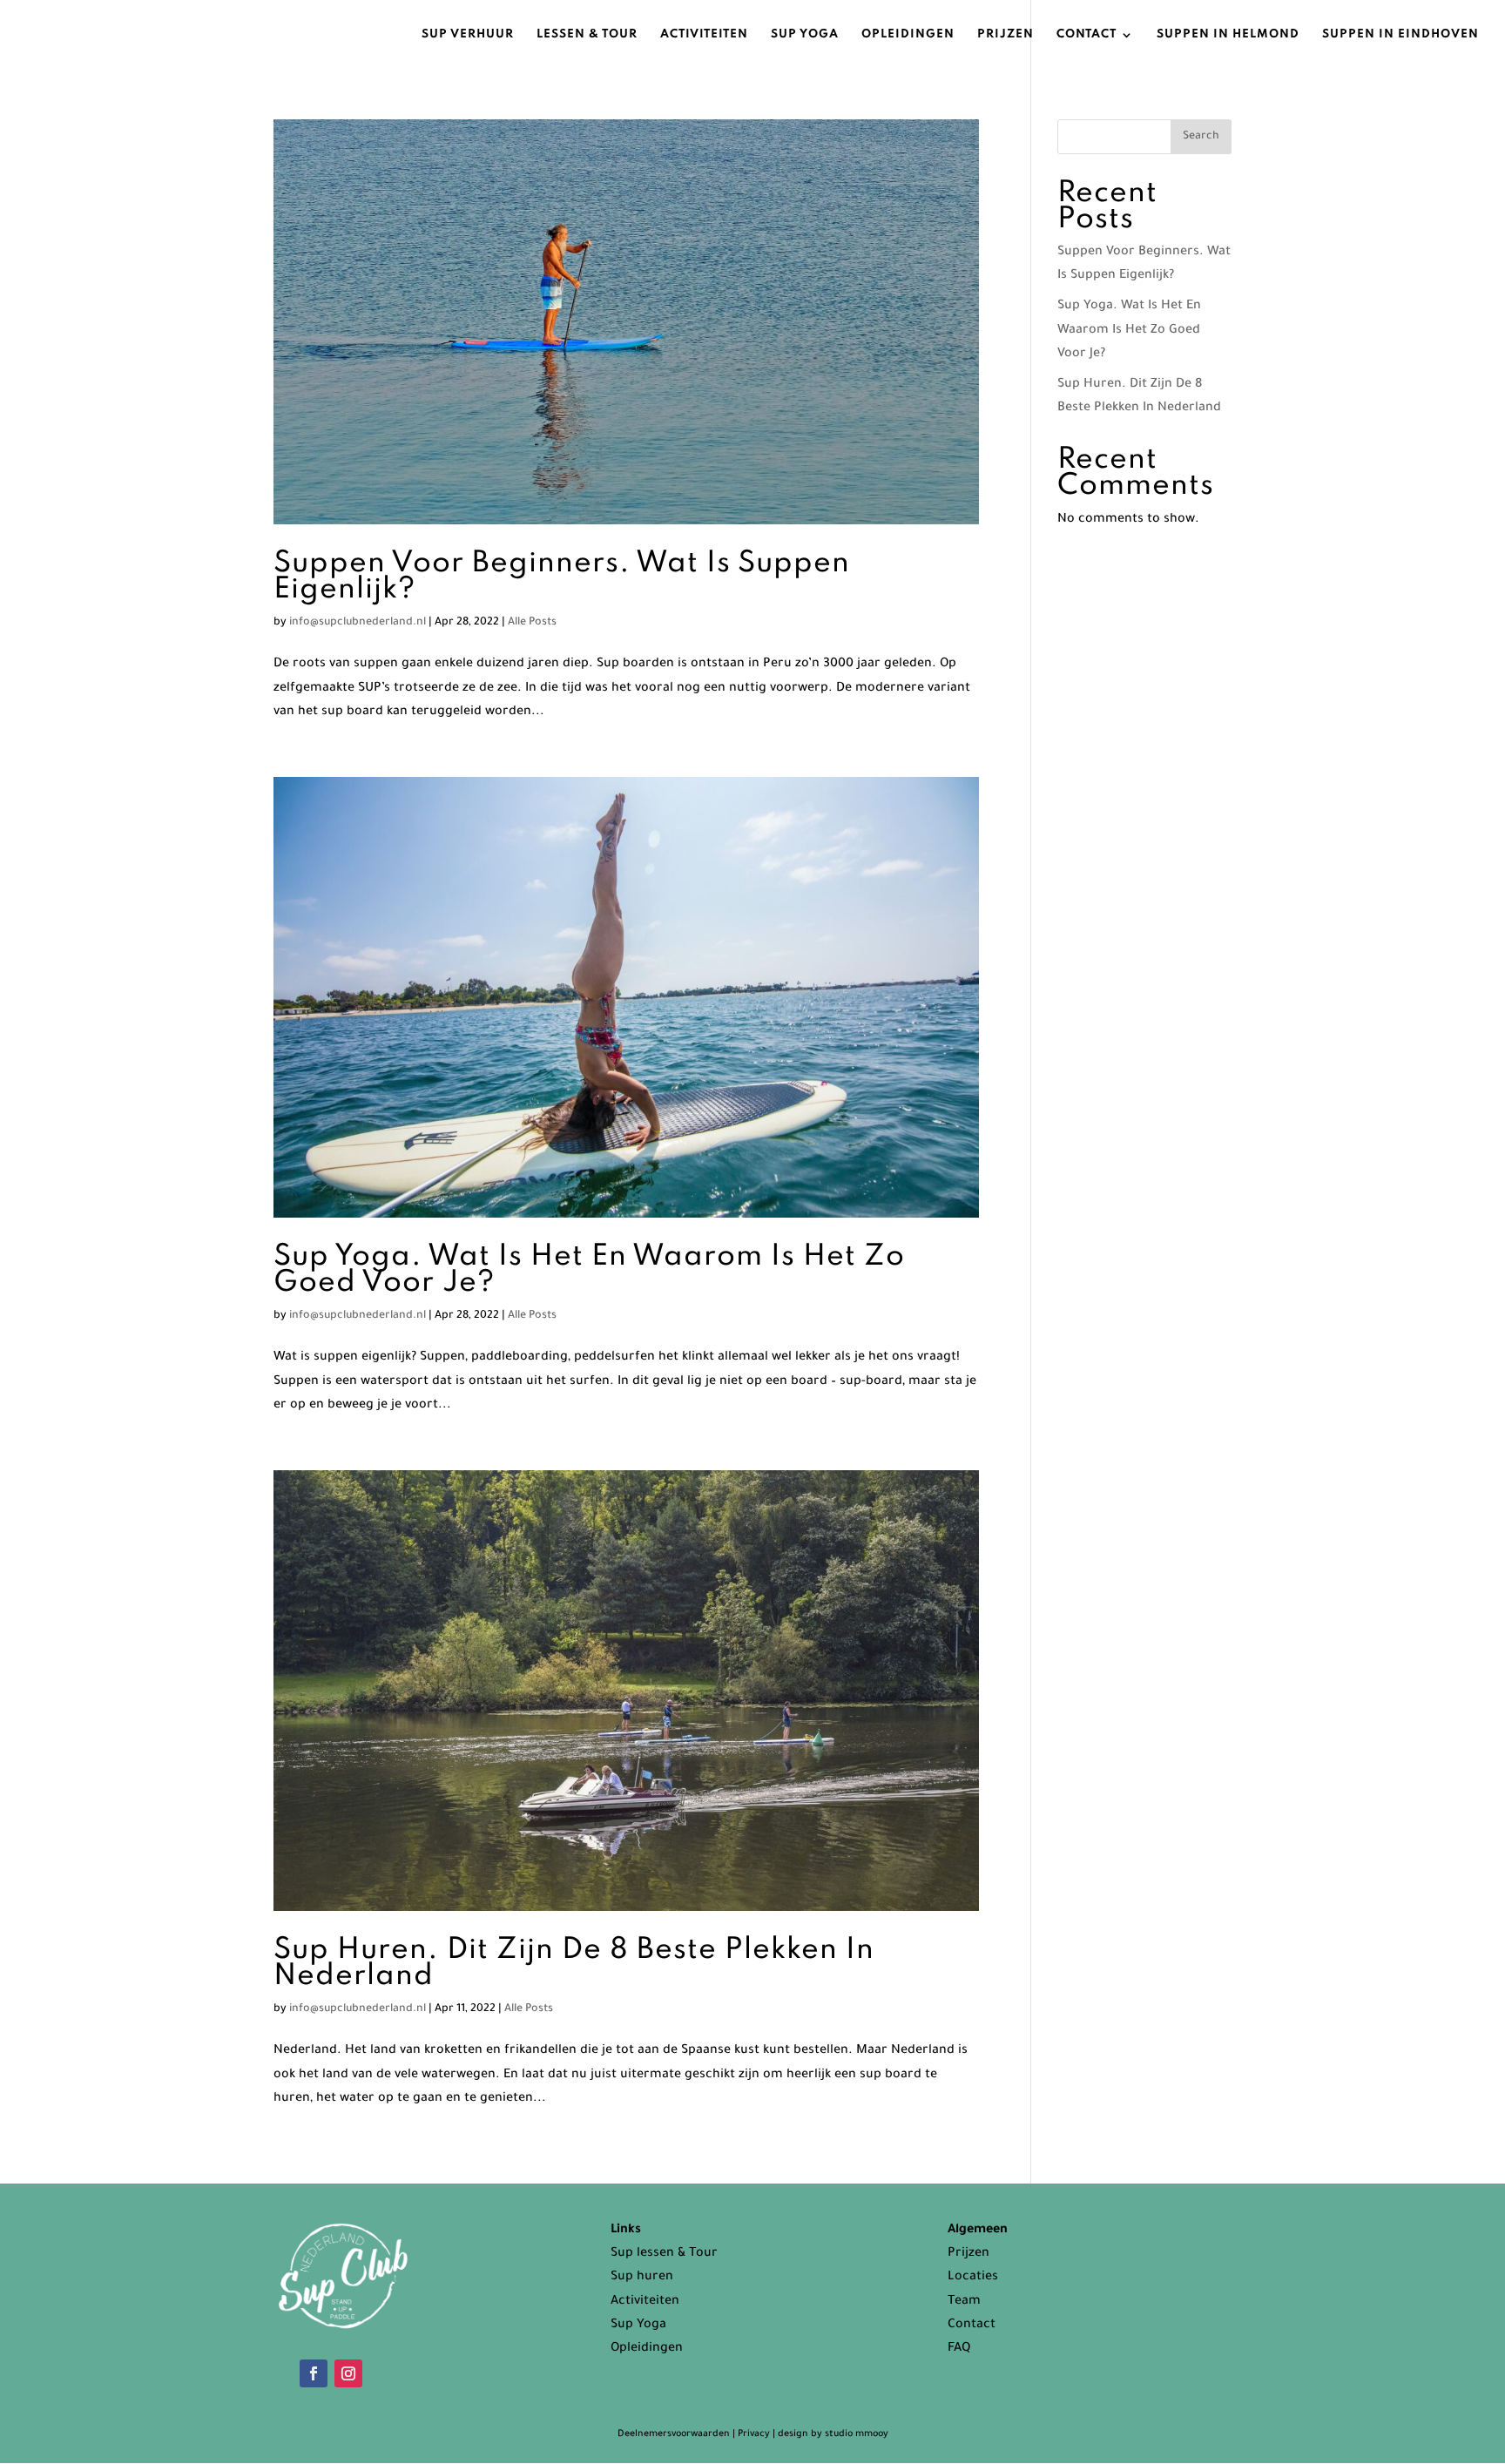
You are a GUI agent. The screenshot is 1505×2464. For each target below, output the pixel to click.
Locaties (973, 2278)
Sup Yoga (805, 34)
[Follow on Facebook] (314, 2373)
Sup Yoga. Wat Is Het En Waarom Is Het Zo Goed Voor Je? (589, 1270)
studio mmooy (857, 2434)
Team (964, 2302)
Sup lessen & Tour (664, 2254)
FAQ (959, 2349)
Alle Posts (532, 623)
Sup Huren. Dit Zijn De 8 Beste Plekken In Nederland (574, 1963)
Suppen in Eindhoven (1400, 34)
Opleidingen (908, 34)
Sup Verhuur (468, 34)
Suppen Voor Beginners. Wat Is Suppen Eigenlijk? (562, 577)
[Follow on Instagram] (348, 2373)
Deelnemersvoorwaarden (675, 2434)
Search (1201, 137)
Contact (1087, 34)
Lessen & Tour (587, 34)
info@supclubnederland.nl (358, 623)
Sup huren (642, 2278)
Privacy (754, 2434)
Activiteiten (704, 34)
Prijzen (1006, 34)
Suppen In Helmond (1228, 34)
